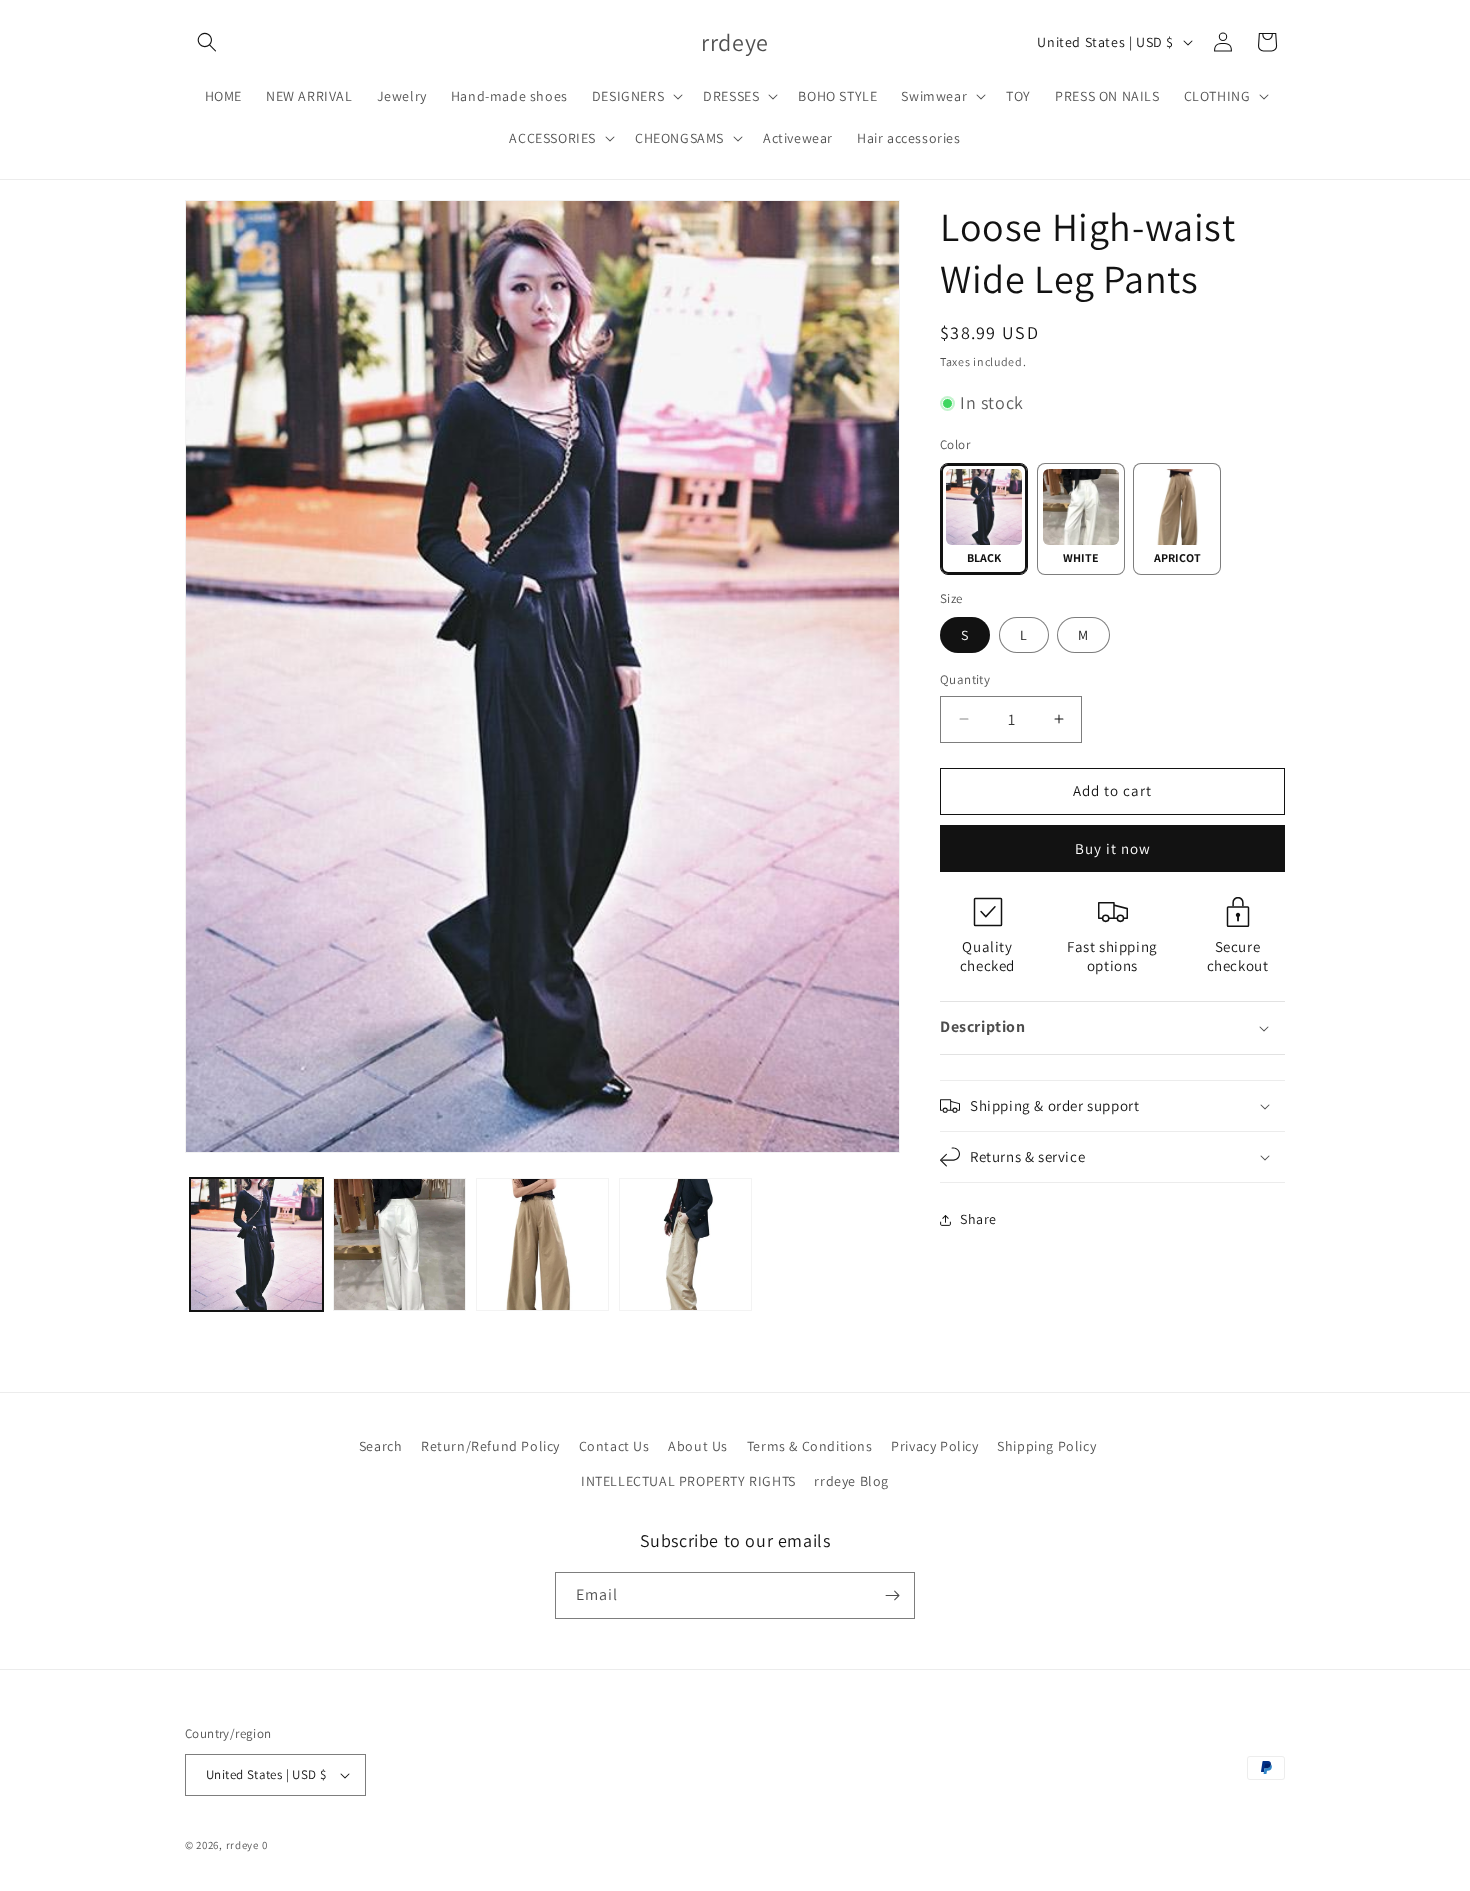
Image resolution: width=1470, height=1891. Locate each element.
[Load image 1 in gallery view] (256, 1244)
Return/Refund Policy (490, 1446)
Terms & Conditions (810, 1446)
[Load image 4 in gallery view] (399, 1244)
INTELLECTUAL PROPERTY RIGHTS (688, 1481)
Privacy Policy (934, 1446)
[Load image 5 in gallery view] (542, 1244)
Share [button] (978, 1219)
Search (381, 1446)
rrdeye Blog (851, 1481)
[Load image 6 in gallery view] (685, 1244)
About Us (698, 1446)
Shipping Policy (1046, 1446)
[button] (207, 42)
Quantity (965, 679)
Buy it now (1113, 848)
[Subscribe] (892, 1595)
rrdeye (242, 1845)
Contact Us (614, 1446)
